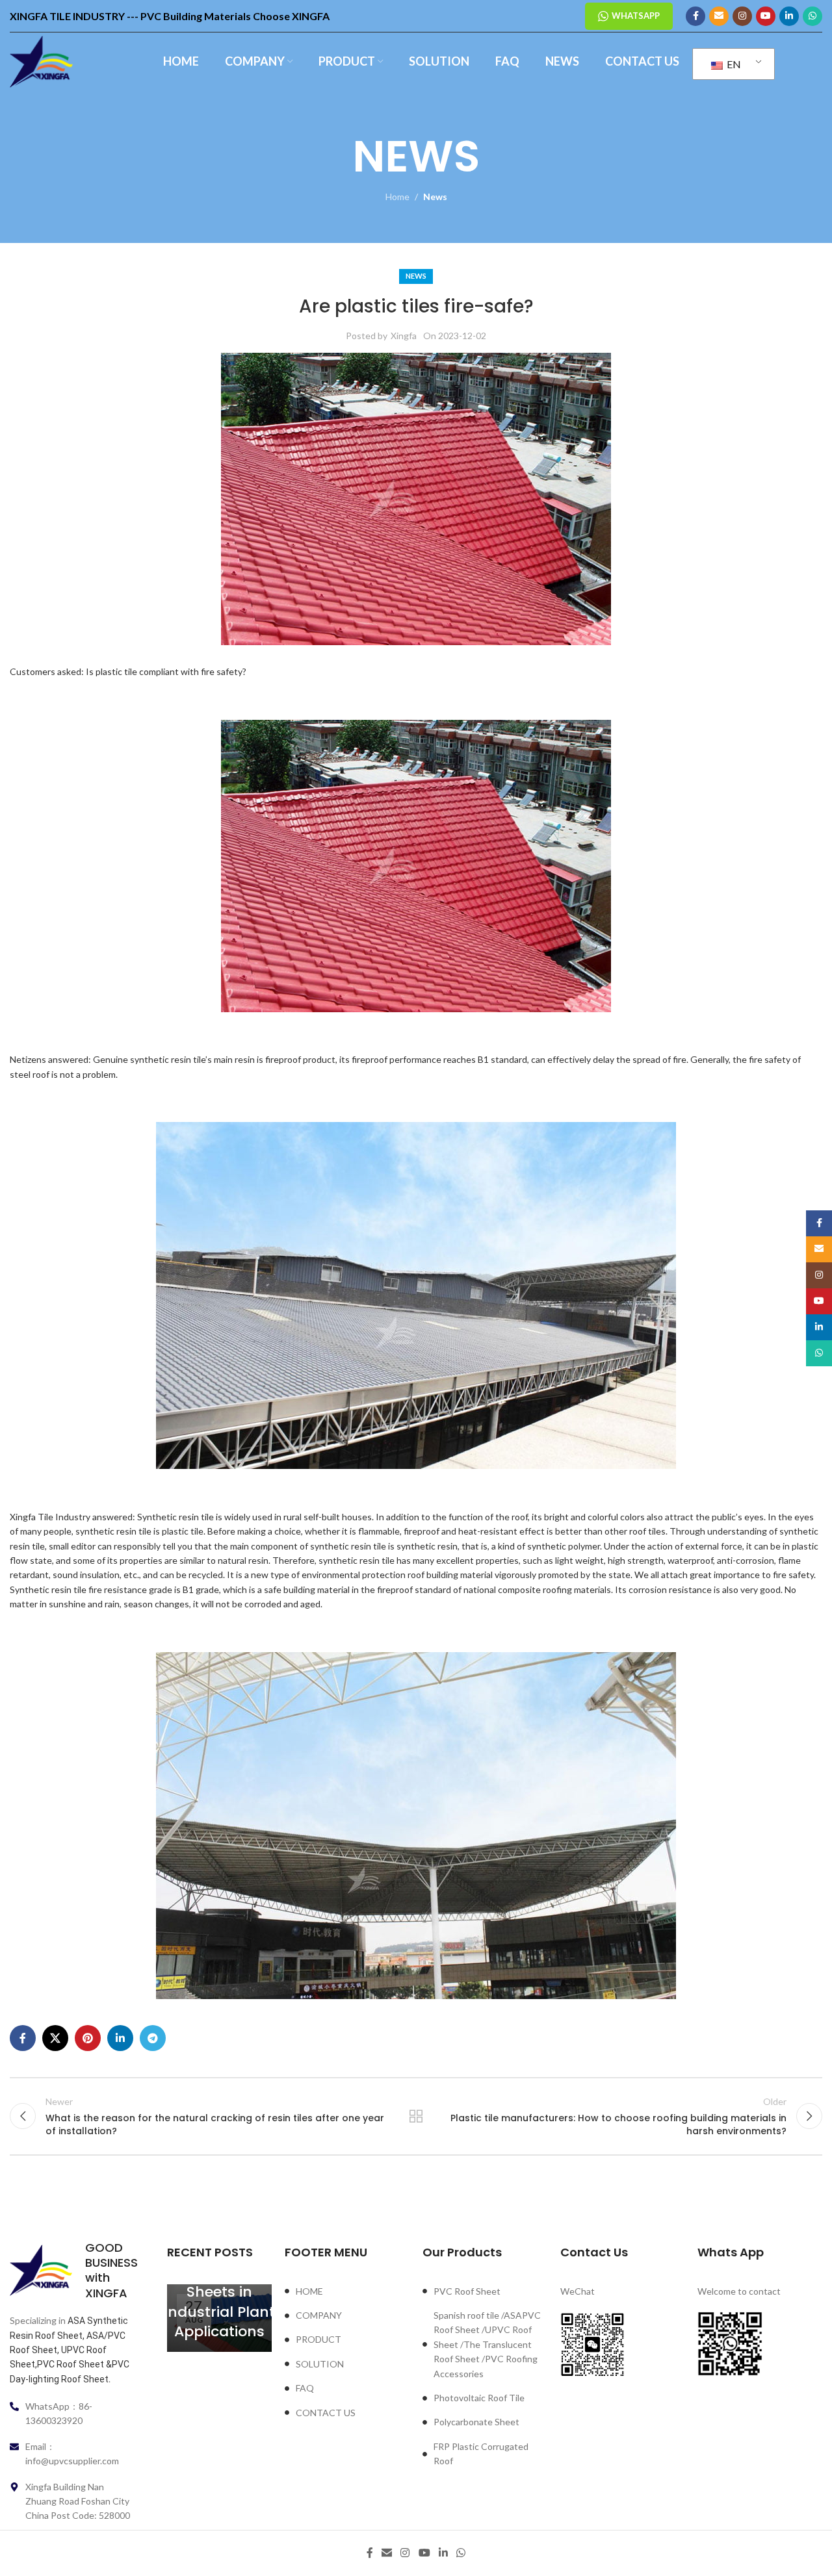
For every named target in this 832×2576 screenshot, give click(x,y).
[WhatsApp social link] (812, 16)
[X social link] (55, 2038)
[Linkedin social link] (789, 16)
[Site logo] (41, 61)
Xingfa (404, 336)
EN (733, 64)
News (435, 197)
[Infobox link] (72, 2271)
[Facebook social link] (695, 16)
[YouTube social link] (766, 16)
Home (397, 197)
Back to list (416, 2116)
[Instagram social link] (742, 16)
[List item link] (347, 2291)
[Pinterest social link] (88, 2038)
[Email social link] (719, 16)
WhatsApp (636, 16)
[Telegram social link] (153, 2038)
